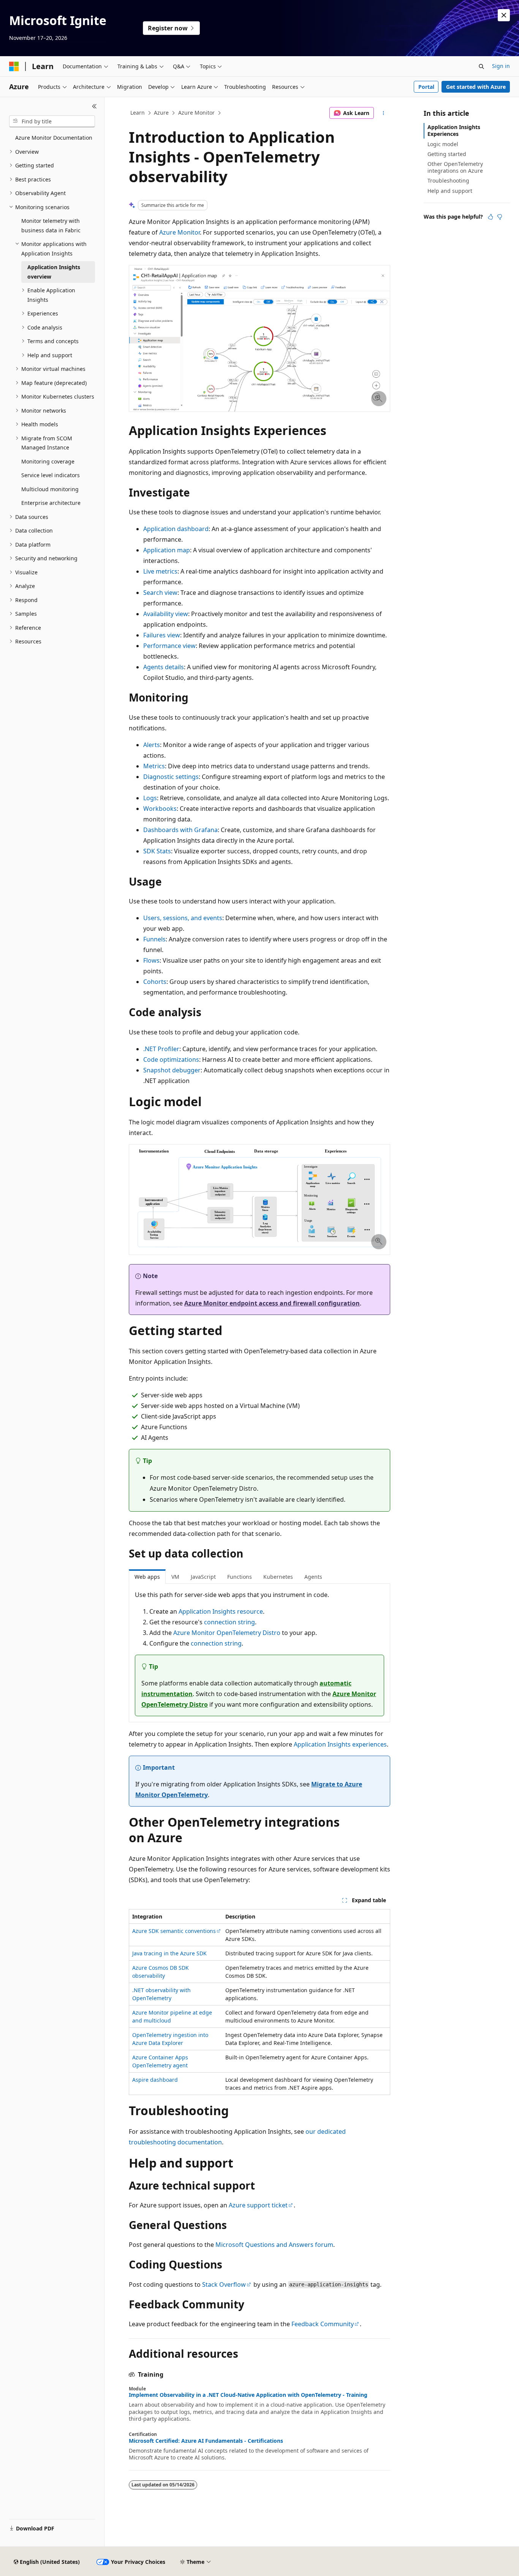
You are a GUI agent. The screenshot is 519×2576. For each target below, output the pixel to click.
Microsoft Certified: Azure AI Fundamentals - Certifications (206, 2441)
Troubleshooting (448, 181)
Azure (161, 113)
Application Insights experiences (340, 1744)
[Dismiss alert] (504, 15)
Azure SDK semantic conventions (174, 1931)
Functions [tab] (240, 1577)
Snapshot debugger (172, 1070)
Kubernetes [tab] (278, 1577)
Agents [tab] (313, 1577)
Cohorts (155, 982)
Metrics (154, 766)
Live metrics (160, 571)
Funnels (154, 939)
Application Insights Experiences (454, 130)
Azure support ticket (258, 2205)
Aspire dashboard (155, 2080)
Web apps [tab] (147, 1577)
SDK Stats (157, 851)
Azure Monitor (196, 113)
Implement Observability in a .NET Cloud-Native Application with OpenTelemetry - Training (248, 2395)
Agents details (164, 667)
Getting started (447, 154)
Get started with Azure (476, 87)
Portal (426, 87)
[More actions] (384, 113)
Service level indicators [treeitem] (51, 475)
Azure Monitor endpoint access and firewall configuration (272, 1303)
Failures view (162, 635)
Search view (160, 593)
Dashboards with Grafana (180, 830)
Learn (138, 113)
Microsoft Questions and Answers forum (274, 2245)
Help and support (450, 191)
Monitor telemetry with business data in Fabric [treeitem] (51, 225)
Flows (151, 960)
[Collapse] (94, 106)
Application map (167, 550)
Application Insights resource (221, 1611)
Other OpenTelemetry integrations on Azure (455, 167)
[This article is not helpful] (500, 217)
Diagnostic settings (171, 777)
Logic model (443, 144)
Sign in (501, 66)
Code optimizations (171, 1059)
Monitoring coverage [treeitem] (48, 461)
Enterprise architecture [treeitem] (51, 503)
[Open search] (481, 66)
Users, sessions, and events (183, 918)
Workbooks (160, 809)
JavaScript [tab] (203, 1577)
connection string (229, 1622)
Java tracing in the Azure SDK (169, 1953)
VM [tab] (175, 1577)
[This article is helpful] (491, 217)
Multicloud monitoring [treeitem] (50, 489)
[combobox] (52, 121)
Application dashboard (176, 529)
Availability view (166, 614)
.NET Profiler (161, 1049)
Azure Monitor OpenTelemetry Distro (227, 1633)
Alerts (152, 745)
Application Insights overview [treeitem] (54, 272)
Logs (150, 798)
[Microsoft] (14, 66)
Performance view (169, 646)
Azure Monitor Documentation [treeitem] (54, 138)
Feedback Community (323, 2324)
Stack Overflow (224, 2284)
